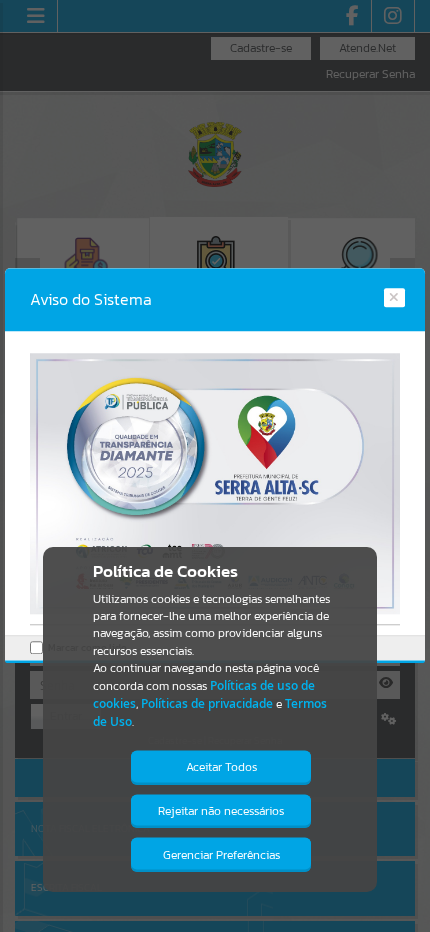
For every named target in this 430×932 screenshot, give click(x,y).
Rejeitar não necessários (221, 811)
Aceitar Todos (221, 767)
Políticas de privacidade (207, 703)
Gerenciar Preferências (221, 855)
